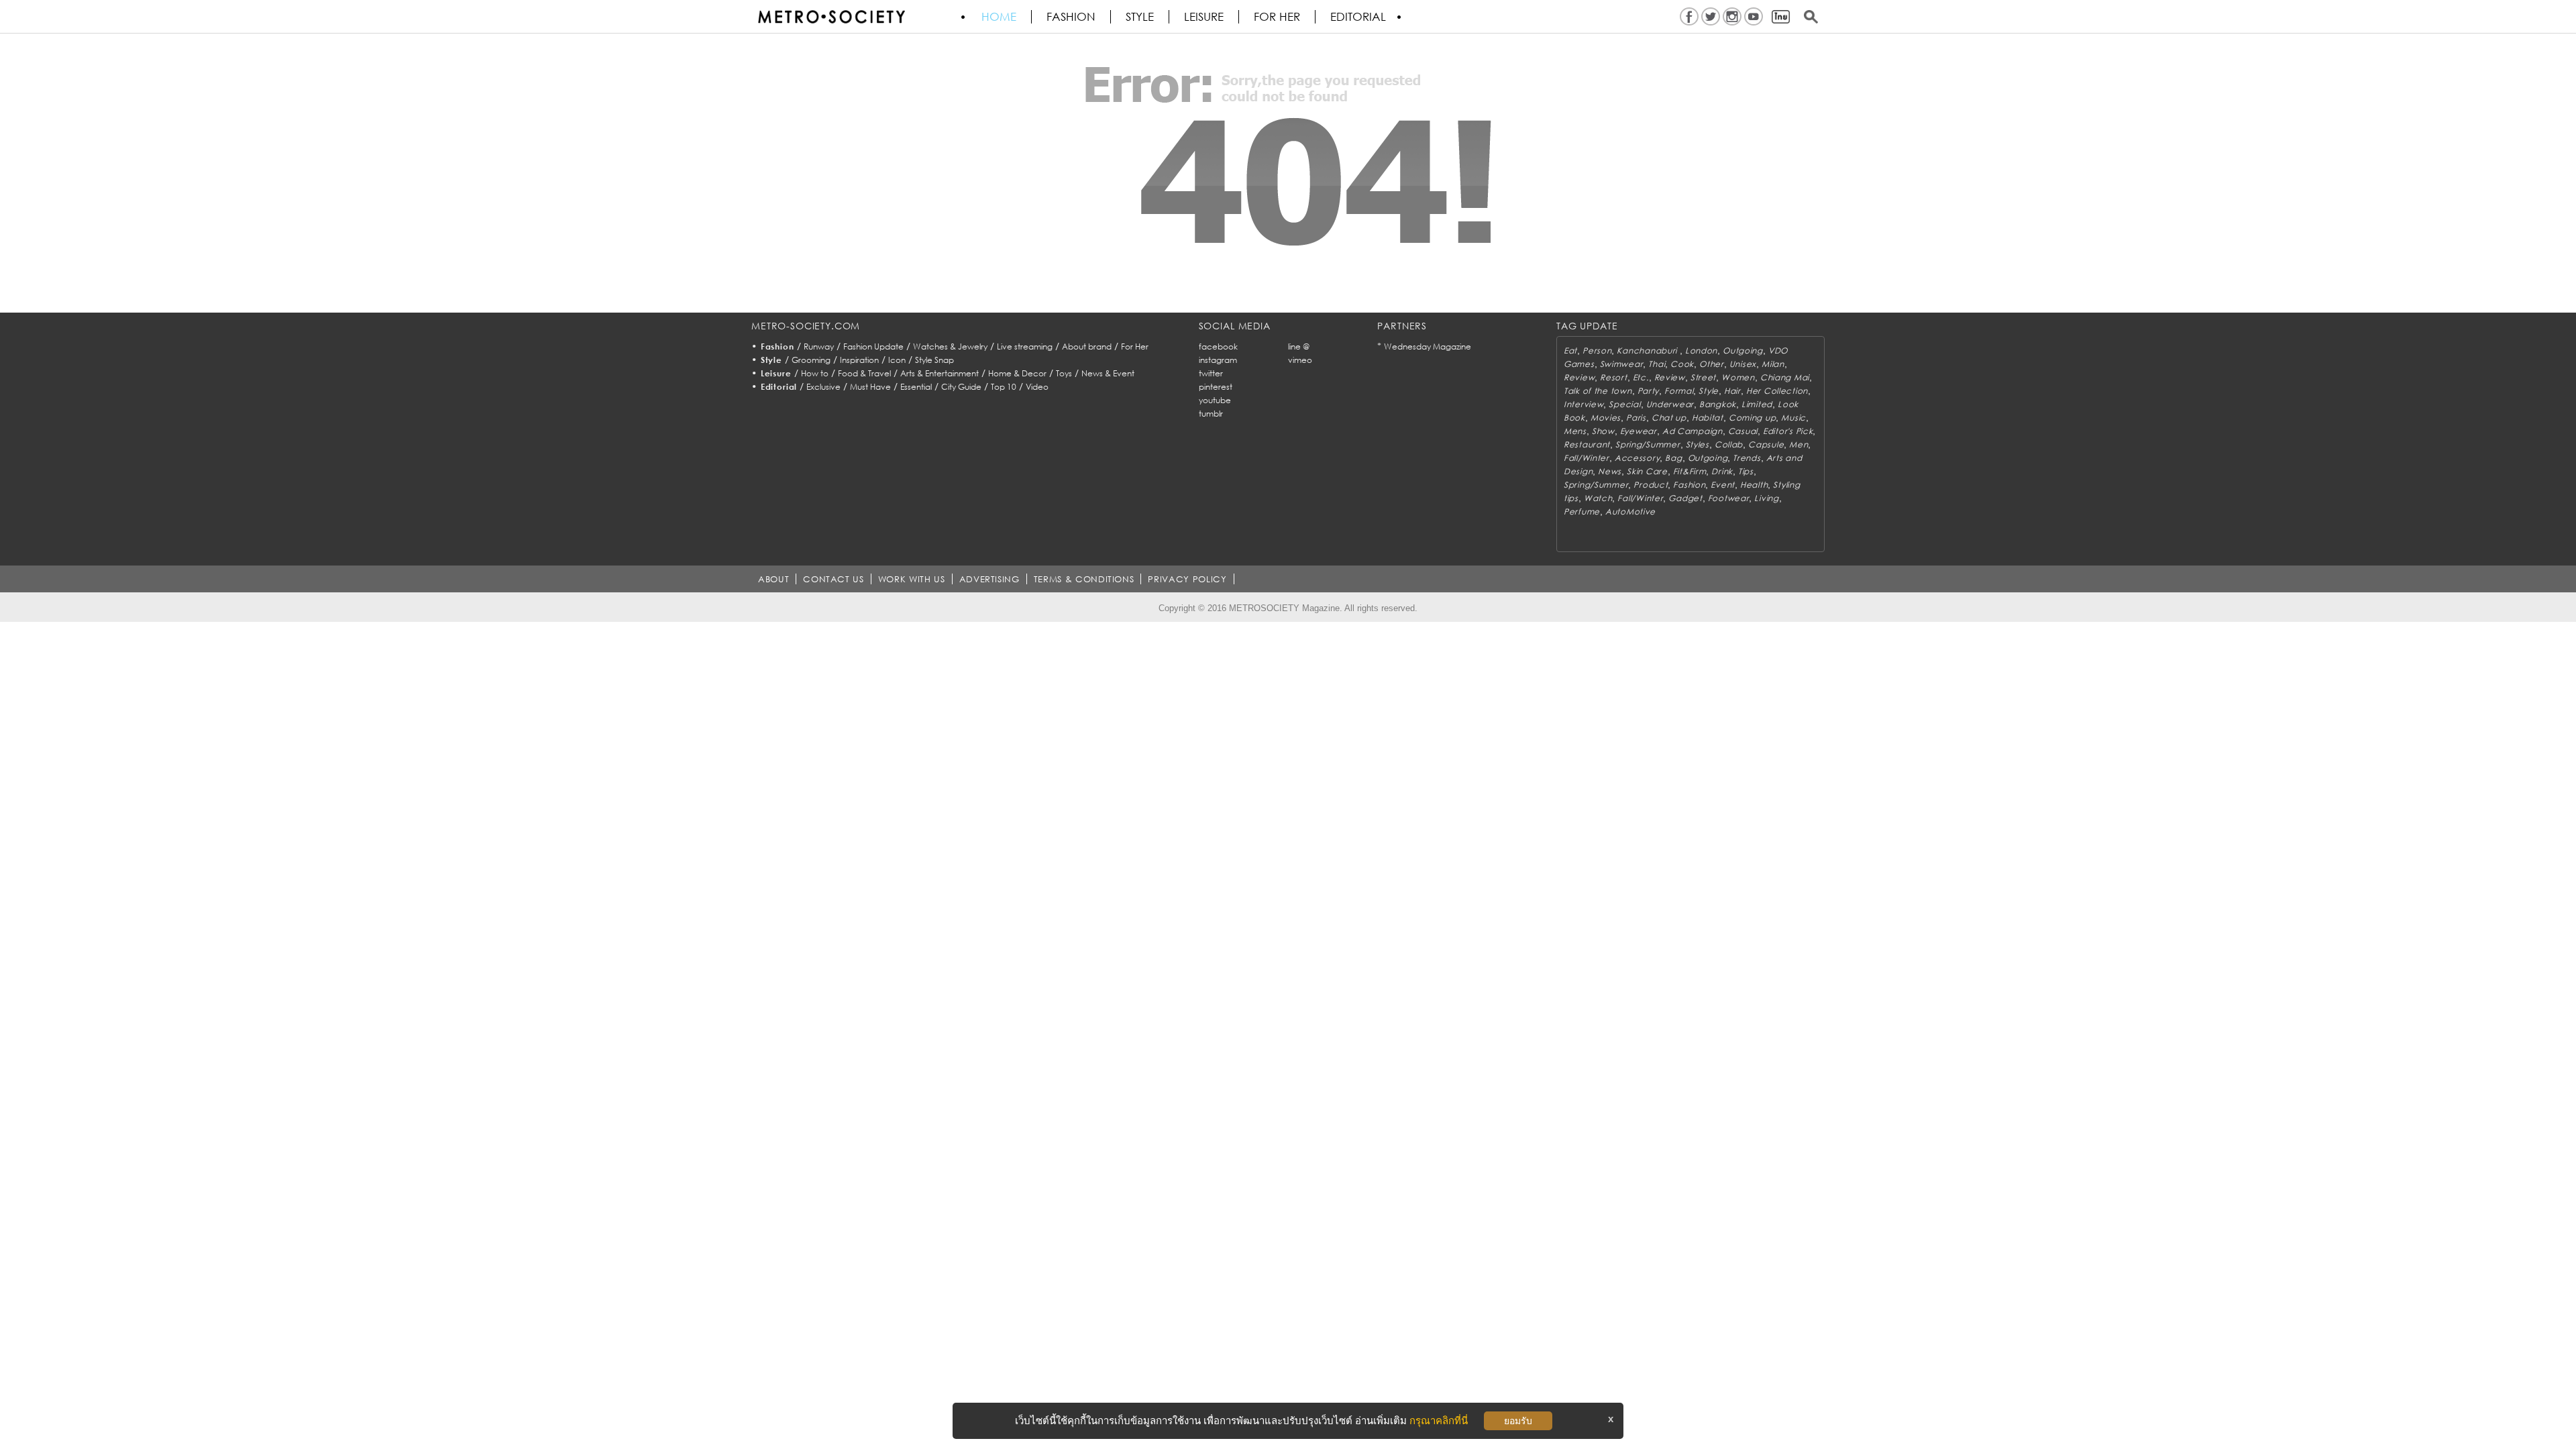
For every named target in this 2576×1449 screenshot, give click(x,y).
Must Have (870, 387)
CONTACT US (834, 579)
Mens (1575, 431)
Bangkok (1718, 404)
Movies (1606, 418)
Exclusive (823, 387)
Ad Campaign (1693, 431)
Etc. (1641, 377)
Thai (1657, 364)
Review (1579, 377)
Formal (1679, 391)
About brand (1087, 346)
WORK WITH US (912, 579)
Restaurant (1587, 444)
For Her (1135, 346)
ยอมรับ (1518, 1421)
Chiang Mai (1785, 377)
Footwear (1729, 498)
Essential (916, 387)
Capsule (1766, 444)
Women (1738, 377)
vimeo (1300, 360)
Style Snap (934, 360)
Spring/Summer (1648, 444)
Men (1799, 444)
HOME (999, 17)
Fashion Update (873, 346)
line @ (1299, 346)
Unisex (1743, 364)
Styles (1698, 444)
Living (1766, 498)
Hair (1732, 391)
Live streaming (1025, 346)
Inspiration (859, 360)
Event (1723, 485)
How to (815, 373)
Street (1703, 377)
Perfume (1582, 512)
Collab (1729, 444)
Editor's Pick (1788, 431)
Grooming (811, 360)
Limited (1757, 404)
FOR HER (1277, 17)
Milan (1773, 364)
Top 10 (1004, 387)
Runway (819, 346)
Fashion (1071, 17)
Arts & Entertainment (940, 373)
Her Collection (1777, 391)
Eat (1570, 351)
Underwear (1670, 404)
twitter (1211, 373)
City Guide (961, 387)
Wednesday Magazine (1428, 346)
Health (1754, 485)
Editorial (1358, 17)
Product (1651, 485)
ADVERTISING (989, 579)
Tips (1746, 471)
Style (1140, 17)
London (1701, 351)
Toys (1064, 373)
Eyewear (1639, 431)
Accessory (1637, 458)
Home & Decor (1017, 373)
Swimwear (1622, 364)
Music (1793, 418)
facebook (1218, 346)
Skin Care (1647, 471)
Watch (1598, 498)
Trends (1747, 458)
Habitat (1708, 418)
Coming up (1752, 418)
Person (1597, 351)
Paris (1636, 418)
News (1610, 471)
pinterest (1216, 387)
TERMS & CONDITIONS (1084, 579)
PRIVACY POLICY (1187, 579)
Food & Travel (864, 373)
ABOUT (773, 579)
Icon (897, 360)
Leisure (1204, 17)
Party (1649, 391)
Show (1603, 431)
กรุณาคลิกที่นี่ (1439, 1420)
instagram (1218, 360)
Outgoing (1743, 351)
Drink (1722, 471)
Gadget (1685, 498)
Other (1712, 364)
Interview (1584, 404)
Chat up (1669, 418)
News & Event (1108, 373)
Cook (1682, 364)
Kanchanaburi (1648, 351)
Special (1624, 404)
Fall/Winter (1587, 458)
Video (1037, 387)
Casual (1743, 431)
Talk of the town (1598, 391)
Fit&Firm (1690, 471)
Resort (1613, 377)
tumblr (1211, 414)
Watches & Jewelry (950, 346)
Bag (1673, 458)
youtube (1215, 400)
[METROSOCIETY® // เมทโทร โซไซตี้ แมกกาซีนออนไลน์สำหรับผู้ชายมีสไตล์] (831, 17)
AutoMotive (1630, 512)
